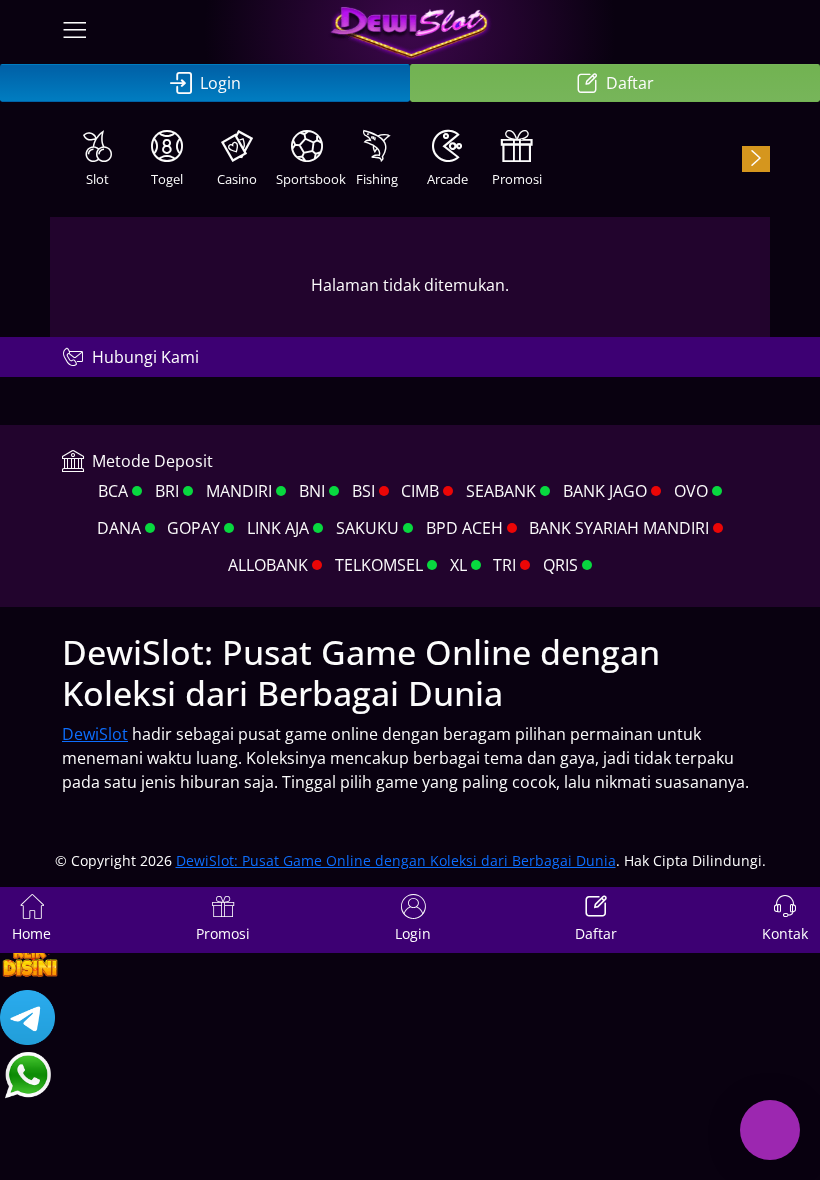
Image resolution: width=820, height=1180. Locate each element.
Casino (237, 179)
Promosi (517, 179)
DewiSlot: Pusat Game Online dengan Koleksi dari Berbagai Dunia (396, 860)
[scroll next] (756, 159)
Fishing (377, 179)
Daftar (630, 83)
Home (31, 933)
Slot (97, 179)
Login (220, 83)
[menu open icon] (75, 32)
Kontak (785, 933)
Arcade (447, 179)
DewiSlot (95, 734)
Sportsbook (309, 179)
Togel (167, 179)
